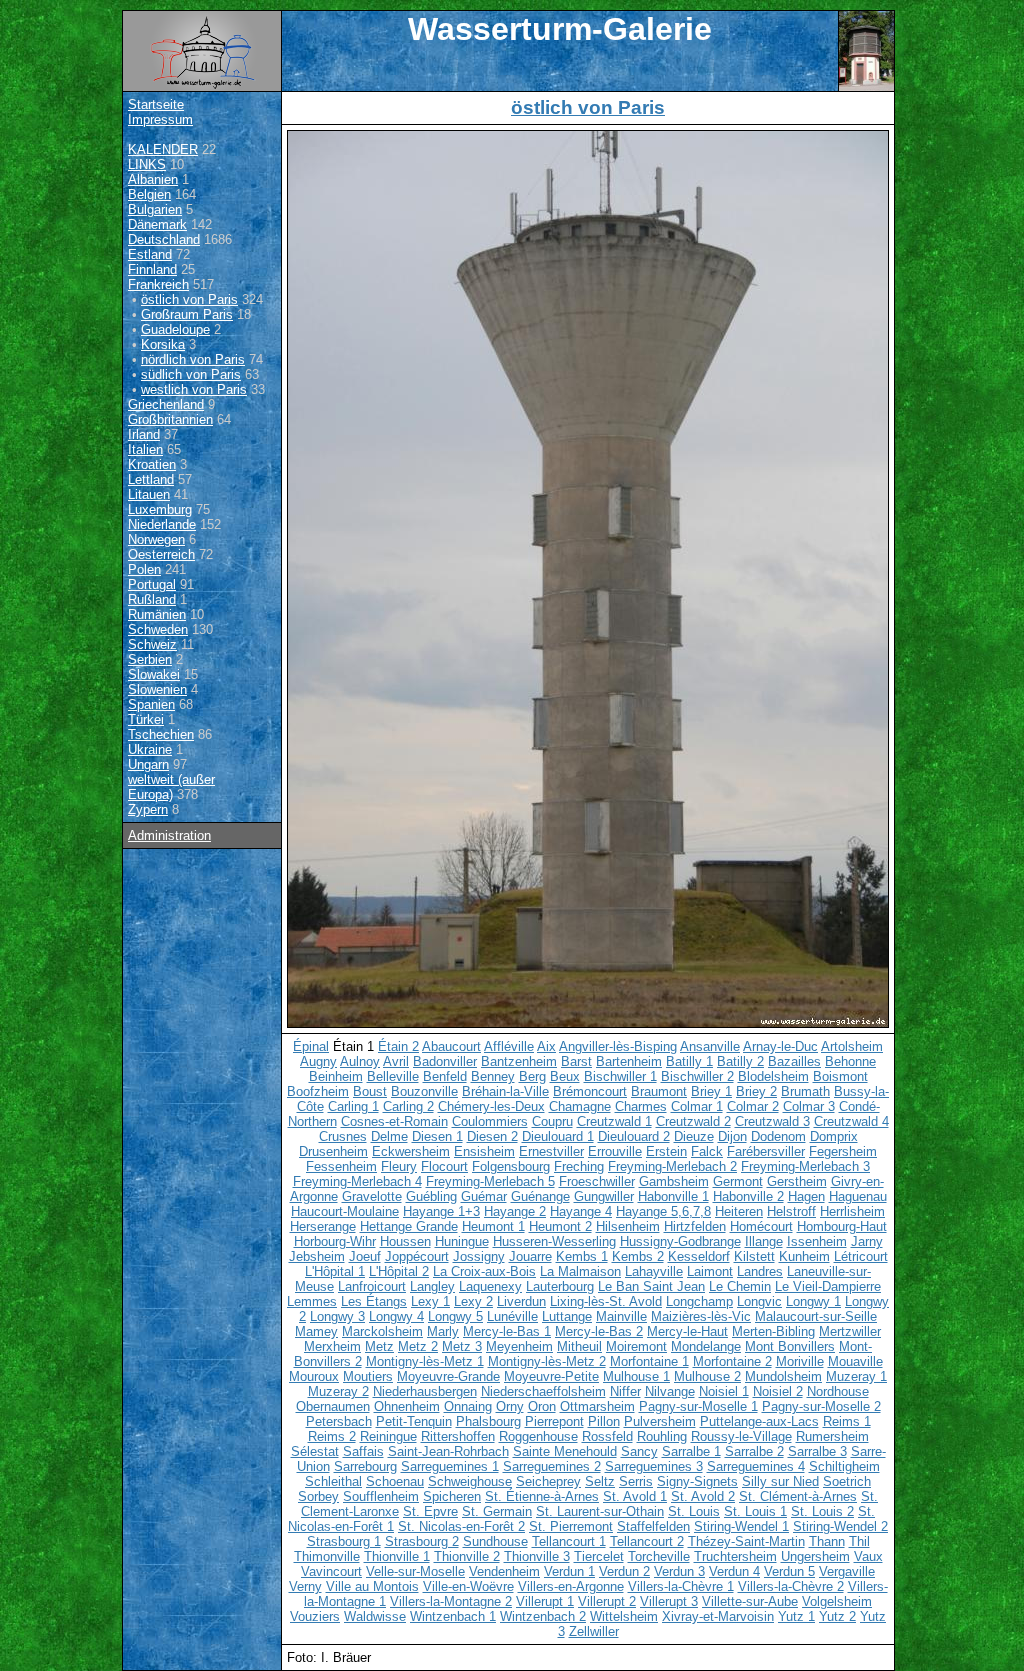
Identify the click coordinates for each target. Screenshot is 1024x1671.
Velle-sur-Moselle (415, 1571)
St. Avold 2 (703, 1496)
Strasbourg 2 (422, 1541)
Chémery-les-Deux (491, 1106)
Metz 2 (418, 1346)
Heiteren (739, 1211)
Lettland (151, 479)
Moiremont (636, 1346)
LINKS (147, 164)
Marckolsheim (382, 1331)
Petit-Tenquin (414, 1421)
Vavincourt (331, 1571)
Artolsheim (852, 1046)
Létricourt (861, 1256)
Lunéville (512, 1316)
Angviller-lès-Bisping (618, 1046)
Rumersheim (832, 1436)
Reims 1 (847, 1421)
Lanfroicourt (372, 1286)
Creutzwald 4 (851, 1121)
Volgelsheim (837, 1601)
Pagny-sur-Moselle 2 (821, 1406)
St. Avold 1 (635, 1496)
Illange (764, 1241)
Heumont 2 (560, 1226)
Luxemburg (160, 509)
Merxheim (332, 1346)
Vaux (868, 1556)
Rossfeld (607, 1436)
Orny (510, 1406)
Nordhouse (838, 1391)
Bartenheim (629, 1061)
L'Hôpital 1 (335, 1271)
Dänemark (157, 224)
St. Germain (497, 1511)
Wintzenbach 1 (453, 1616)
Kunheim (804, 1256)
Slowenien (157, 689)
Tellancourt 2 (647, 1541)
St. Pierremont (571, 1526)
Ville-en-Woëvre (468, 1586)
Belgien (149, 194)
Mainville (621, 1316)
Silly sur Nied (780, 1481)
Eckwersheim (411, 1151)
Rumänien (157, 614)
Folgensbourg (511, 1166)
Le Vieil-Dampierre (828, 1286)
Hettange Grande (409, 1226)
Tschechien (161, 734)
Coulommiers (490, 1121)
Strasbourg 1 (344, 1541)
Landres (760, 1271)
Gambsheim (674, 1181)
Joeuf (365, 1256)
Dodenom (778, 1136)
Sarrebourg (365, 1466)
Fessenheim (341, 1166)
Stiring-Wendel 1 (741, 1526)
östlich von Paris (189, 299)
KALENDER (163, 149)
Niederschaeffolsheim (543, 1391)
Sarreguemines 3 (654, 1466)
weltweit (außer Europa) (171, 787)
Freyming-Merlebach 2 (672, 1166)
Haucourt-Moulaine (345, 1211)
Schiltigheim (844, 1466)
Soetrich (847, 1481)
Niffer (625, 1391)
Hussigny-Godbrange (680, 1241)
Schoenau (395, 1481)
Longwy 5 (455, 1316)
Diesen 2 (492, 1136)
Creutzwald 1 (614, 1121)
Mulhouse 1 (636, 1376)
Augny (318, 1061)
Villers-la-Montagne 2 (451, 1601)
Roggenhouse (538, 1436)
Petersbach (339, 1421)
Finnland (152, 269)
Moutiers (368, 1376)
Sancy (639, 1451)
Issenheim (817, 1241)
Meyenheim (519, 1346)
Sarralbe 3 (817, 1451)
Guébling (431, 1196)
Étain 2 (398, 1046)
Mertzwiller (850, 1331)
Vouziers (315, 1616)
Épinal (311, 1046)
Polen (144, 569)
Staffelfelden (653, 1526)
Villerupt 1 (545, 1601)
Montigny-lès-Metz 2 (547, 1361)
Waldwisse (375, 1616)
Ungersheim (815, 1556)
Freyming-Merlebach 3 (805, 1166)
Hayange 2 (515, 1211)
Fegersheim (843, 1151)
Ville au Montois (372, 1586)
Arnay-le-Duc (780, 1046)
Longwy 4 (396, 1316)
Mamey (316, 1331)
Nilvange (670, 1391)
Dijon (732, 1136)
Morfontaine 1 (649, 1361)
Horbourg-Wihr (335, 1241)
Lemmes (312, 1301)
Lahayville (654, 1271)
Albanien (153, 179)
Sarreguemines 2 (552, 1466)
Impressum (160, 119)
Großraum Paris (187, 314)
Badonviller (445, 1061)
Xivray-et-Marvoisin (718, 1616)
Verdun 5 (789, 1571)
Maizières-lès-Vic (701, 1316)
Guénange (540, 1196)
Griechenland (166, 404)
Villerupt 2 (607, 1601)
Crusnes (343, 1136)
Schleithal (333, 1481)
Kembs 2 (638, 1256)
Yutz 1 (796, 1616)
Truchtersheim (735, 1556)
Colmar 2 (753, 1106)
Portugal (152, 584)
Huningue (462, 1241)
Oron (542, 1406)
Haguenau (858, 1196)
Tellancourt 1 (569, 1541)
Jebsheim (317, 1256)
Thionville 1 (397, 1556)
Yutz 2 (837, 1616)
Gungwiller (604, 1196)
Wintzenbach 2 (543, 1616)
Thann (827, 1541)
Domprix (834, 1136)
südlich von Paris (191, 374)
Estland (150, 254)
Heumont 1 (493, 1226)
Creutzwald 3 (772, 1121)
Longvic (759, 1301)
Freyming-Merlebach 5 (490, 1181)
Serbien (150, 659)
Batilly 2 (740, 1061)
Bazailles (794, 1061)
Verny (305, 1586)
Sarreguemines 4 (756, 1466)
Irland (144, 434)
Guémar (484, 1196)
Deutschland (164, 239)
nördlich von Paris (193, 359)
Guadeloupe (175, 329)
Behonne (850, 1061)
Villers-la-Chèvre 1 (681, 1586)
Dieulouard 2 (634, 1136)
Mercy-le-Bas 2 (599, 1331)
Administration (169, 835)
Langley (432, 1286)
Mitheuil (579, 1346)
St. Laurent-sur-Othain (600, 1511)
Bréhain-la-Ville (505, 1091)
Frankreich (158, 284)
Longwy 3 (337, 1316)
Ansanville (710, 1046)
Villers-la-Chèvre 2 (791, 1586)
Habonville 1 (673, 1196)
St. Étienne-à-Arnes (542, 1496)
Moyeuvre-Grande (448, 1376)
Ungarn (148, 764)
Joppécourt (417, 1256)
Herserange (323, 1226)
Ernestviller (551, 1151)
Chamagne (580, 1106)
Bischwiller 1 (620, 1076)
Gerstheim (797, 1181)
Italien (145, 449)
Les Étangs (374, 1301)
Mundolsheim (783, 1376)
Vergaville (847, 1571)
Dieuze (694, 1136)
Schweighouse (470, 1481)
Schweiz (152, 644)
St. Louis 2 (822, 1511)
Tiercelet (599, 1556)
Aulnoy (360, 1061)
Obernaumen (333, 1406)
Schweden (158, 629)
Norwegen (156, 539)
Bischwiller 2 (697, 1076)
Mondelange (706, 1346)
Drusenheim (333, 1151)
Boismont (840, 1076)
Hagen (806, 1196)
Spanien (151, 704)
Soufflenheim (381, 1496)
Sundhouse (495, 1541)
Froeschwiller (597, 1181)
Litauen (149, 494)
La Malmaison (580, 1271)
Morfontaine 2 (732, 1361)
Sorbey (318, 1496)
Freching (579, 1166)
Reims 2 (332, 1436)
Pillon (604, 1421)
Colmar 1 (697, 1106)
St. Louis (694, 1511)
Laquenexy (490, 1286)
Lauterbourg (560, 1286)
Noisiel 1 (724, 1391)
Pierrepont (554, 1421)
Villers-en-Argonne (571, 1586)
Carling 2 (408, 1106)
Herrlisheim (852, 1211)
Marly (443, 1331)
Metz (379, 1346)
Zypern (148, 809)
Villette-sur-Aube (750, 1601)
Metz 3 (462, 1346)
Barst (576, 1061)
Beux (565, 1076)
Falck (707, 1151)
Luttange (567, 1316)
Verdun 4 (734, 1571)
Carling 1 (353, 1106)
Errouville (615, 1151)
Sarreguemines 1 (450, 1466)
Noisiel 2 (778, 1391)
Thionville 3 (537, 1556)
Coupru (552, 1121)
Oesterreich (161, 554)
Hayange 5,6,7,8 (663, 1211)
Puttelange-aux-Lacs (759, 1421)
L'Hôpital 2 (399, 1271)
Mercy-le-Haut (687, 1331)
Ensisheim (484, 1151)
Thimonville (327, 1556)
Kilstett (754, 1256)
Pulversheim (660, 1421)
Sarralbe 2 (754, 1451)
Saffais (363, 1451)
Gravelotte (372, 1196)
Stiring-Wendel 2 (840, 1526)
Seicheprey (548, 1481)
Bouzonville (424, 1091)
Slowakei (154, 674)
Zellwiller (594, 1631)
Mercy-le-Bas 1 (507, 1331)
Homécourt (761, 1226)
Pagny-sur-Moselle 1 (698, 1406)
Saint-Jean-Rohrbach (448, 1451)
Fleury (399, 1166)
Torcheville (659, 1556)
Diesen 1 (437, 1136)
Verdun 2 (624, 1571)
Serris (636, 1481)
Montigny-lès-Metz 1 (425, 1361)
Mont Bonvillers (790, 1346)
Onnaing (468, 1406)
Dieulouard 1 (558, 1136)
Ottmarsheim (597, 1406)
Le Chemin (740, 1286)
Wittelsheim (624, 1616)
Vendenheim (504, 1571)
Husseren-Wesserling (554, 1241)
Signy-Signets (697, 1481)
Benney (493, 1076)
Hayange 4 (581, 1211)
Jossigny (479, 1256)
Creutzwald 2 (693, 1121)
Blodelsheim (773, 1076)
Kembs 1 (582, 1256)
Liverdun (521, 1301)
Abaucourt (451, 1046)
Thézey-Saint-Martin (746, 1541)
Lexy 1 (430, 1301)
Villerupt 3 (669, 1601)
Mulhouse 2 (707, 1376)
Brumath (805, 1091)
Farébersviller (766, 1151)
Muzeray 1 (856, 1376)
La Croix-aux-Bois (484, 1271)
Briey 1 (711, 1091)
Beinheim (336, 1076)
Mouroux (314, 1376)
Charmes (641, 1106)
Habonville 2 (748, 1196)
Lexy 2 (473, 1301)
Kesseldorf (699, 1256)
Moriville (800, 1361)
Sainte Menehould (565, 1451)
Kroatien (152, 464)
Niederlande (162, 524)
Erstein (666, 1151)
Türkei (146, 719)
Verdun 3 (679, 1571)
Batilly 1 (689, 1061)
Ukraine (150, 749)
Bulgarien (155, 209)
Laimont (710, 1271)
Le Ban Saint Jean (651, 1286)
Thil (859, 1541)
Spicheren (452, 1496)
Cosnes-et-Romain (394, 1121)
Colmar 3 (809, 1106)
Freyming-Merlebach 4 (357, 1181)
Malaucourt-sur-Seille (816, 1316)
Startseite (156, 104)
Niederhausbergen (425, 1391)
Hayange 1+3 (441, 1211)
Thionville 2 (467, 1556)
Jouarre (530, 1256)
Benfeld (445, 1076)
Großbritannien (170, 419)
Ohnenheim (407, 1406)
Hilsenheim (628, 1226)
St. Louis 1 (755, 1511)
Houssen (405, 1241)
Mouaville (855, 1361)
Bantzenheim (519, 1061)
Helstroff (791, 1211)
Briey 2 (756, 1091)
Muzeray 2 (338, 1391)
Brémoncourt (590, 1091)
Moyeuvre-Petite (551, 1376)
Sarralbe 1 (691, 1451)
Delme (389, 1136)
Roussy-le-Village (741, 1436)
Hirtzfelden (695, 1226)
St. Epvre (430, 1511)
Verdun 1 (569, 1571)
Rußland (152, 599)
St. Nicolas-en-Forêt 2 (461, 1526)
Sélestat (315, 1451)
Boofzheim (318, 1091)
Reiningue (388, 1436)
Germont (738, 1181)
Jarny (867, 1241)
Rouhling (662, 1436)
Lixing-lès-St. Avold (606, 1301)
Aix (546, 1046)
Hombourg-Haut (842, 1226)
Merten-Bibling (773, 1331)
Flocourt (444, 1166)
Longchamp (699, 1301)
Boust (370, 1091)
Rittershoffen (458, 1436)
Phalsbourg (488, 1421)
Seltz (600, 1481)
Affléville (509, 1046)
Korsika (163, 344)
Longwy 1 (813, 1301)
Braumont (659, 1091)
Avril (396, 1061)
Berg (532, 1076)
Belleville (393, 1076)
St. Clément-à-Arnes (798, 1496)
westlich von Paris (194, 389)
